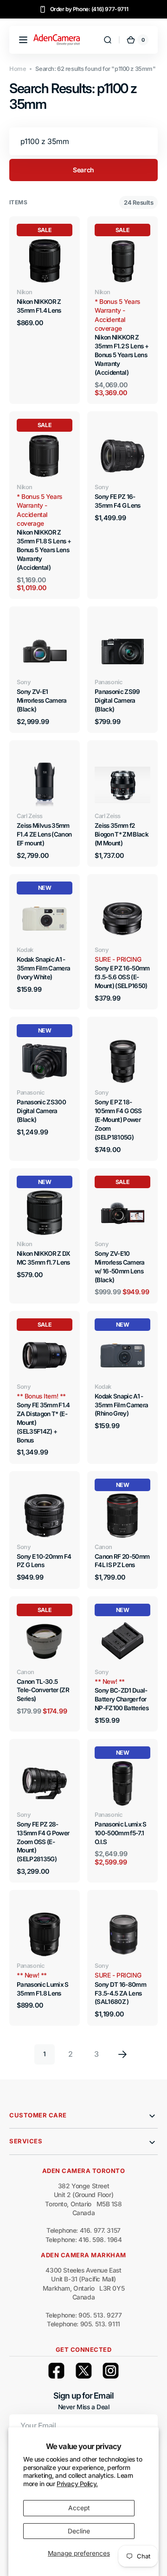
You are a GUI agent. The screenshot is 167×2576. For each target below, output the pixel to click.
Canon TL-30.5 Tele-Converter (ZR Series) (43, 1690)
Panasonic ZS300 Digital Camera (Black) (41, 1111)
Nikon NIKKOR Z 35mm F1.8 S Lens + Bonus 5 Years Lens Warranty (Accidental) (44, 550)
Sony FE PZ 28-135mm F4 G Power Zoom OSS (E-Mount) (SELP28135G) (43, 1842)
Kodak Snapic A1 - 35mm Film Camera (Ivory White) (43, 968)
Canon (103, 1547)
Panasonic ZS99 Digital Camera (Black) (117, 700)
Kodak (25, 950)
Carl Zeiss (30, 816)
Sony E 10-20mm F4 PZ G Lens (44, 1561)
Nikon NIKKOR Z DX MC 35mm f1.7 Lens (44, 1258)
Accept (79, 2508)
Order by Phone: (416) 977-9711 (89, 9)
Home (18, 69)
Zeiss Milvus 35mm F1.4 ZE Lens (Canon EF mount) (44, 834)
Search (83, 170)
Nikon (25, 292)
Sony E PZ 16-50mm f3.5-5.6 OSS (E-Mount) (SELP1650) (122, 977)
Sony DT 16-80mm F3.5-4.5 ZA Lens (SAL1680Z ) (120, 1993)
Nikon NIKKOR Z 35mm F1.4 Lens (39, 306)
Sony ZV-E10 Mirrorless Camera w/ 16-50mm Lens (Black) (120, 1267)
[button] (23, 40)
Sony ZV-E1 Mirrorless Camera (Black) (42, 700)
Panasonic (108, 682)
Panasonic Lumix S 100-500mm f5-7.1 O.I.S (121, 1833)
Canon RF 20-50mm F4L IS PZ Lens (122, 1561)
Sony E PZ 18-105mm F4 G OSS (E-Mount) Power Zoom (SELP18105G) (118, 1120)
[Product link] (122, 310)
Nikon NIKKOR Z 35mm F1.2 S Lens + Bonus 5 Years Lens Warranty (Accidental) (122, 355)
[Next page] (122, 2054)
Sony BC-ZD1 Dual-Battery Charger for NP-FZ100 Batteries (122, 1699)
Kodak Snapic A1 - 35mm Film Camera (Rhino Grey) (121, 1405)
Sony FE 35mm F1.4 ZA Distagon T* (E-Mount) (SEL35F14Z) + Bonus (43, 1423)
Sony (102, 487)
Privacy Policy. (77, 2484)
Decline (79, 2531)
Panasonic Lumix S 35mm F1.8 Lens (43, 1989)
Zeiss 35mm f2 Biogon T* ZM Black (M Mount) (122, 834)
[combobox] (83, 141)
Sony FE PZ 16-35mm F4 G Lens (118, 501)
